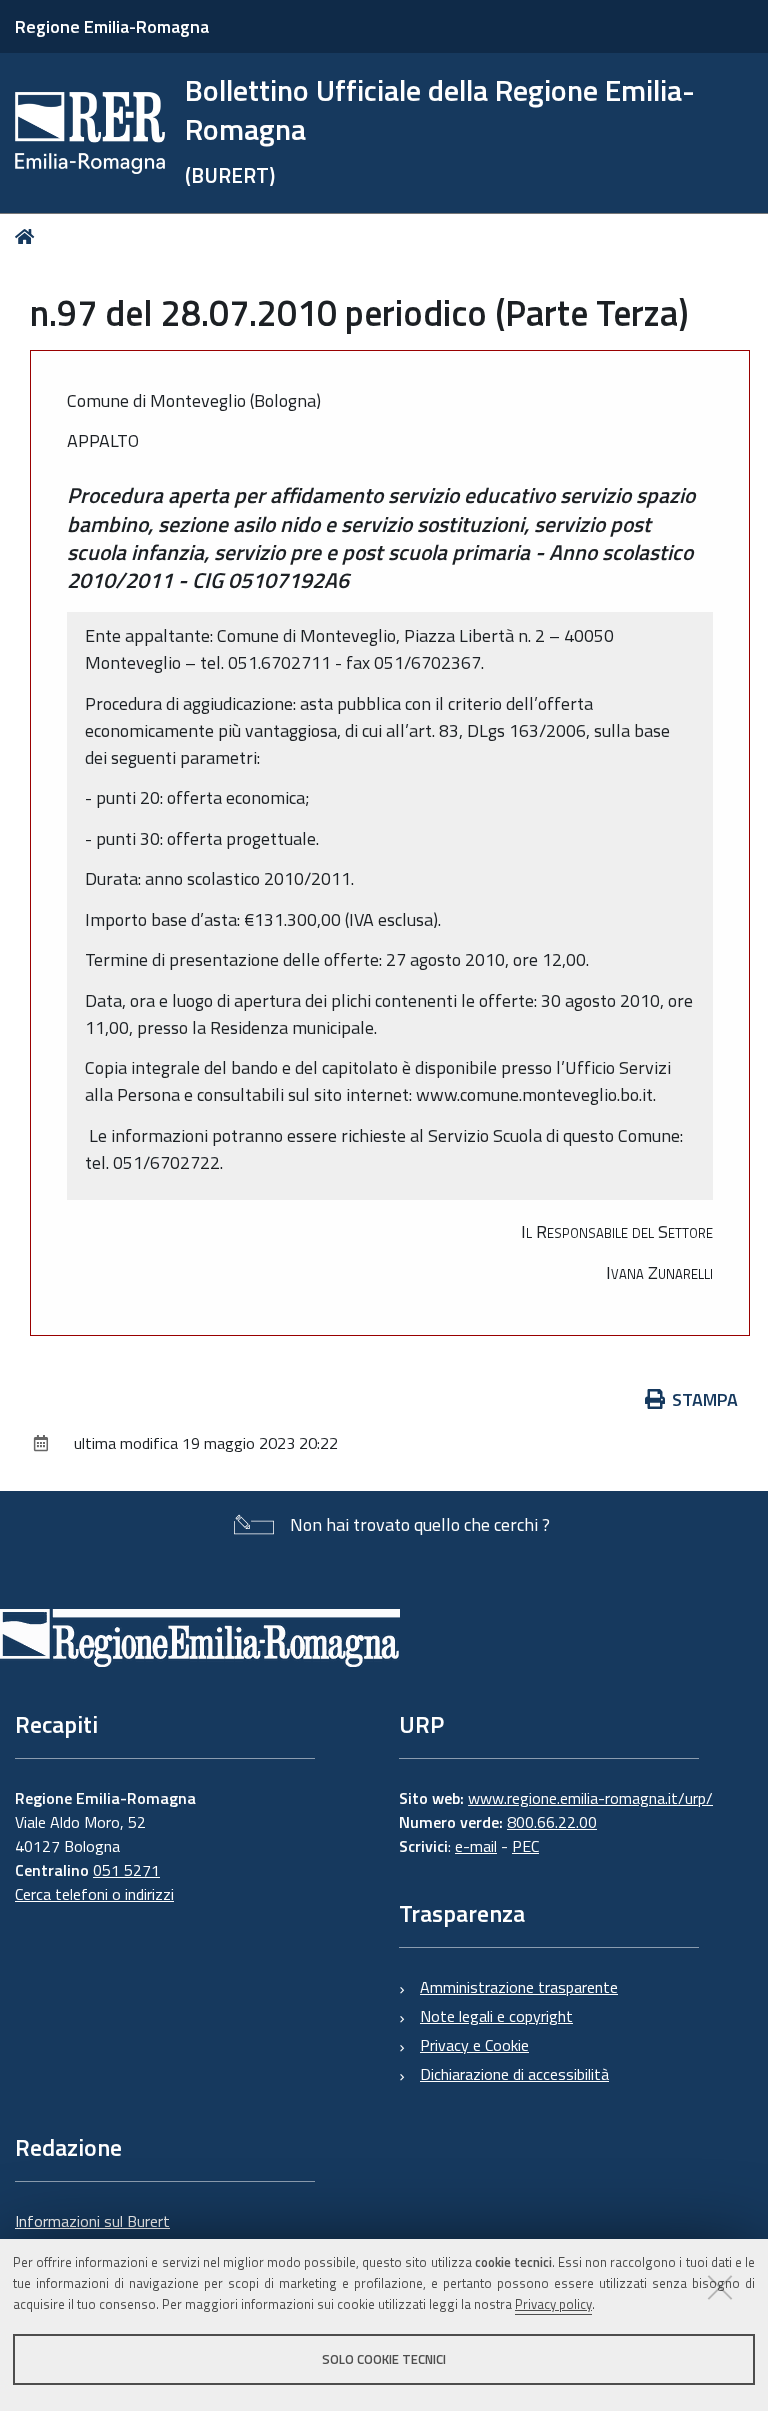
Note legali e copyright (496, 2016)
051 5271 (126, 1870)
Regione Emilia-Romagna (112, 26)
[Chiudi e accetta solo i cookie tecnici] (720, 2287)
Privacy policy (553, 2304)
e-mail (476, 1846)
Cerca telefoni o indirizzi (94, 1894)
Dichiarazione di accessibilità (514, 2074)
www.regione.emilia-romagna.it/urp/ (590, 1798)
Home (28, 236)
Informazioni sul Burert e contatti (92, 2233)
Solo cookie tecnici (384, 2359)
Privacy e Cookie (474, 2045)
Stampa (705, 1399)
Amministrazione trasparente (519, 1987)
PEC (525, 1846)
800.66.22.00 (552, 1822)
